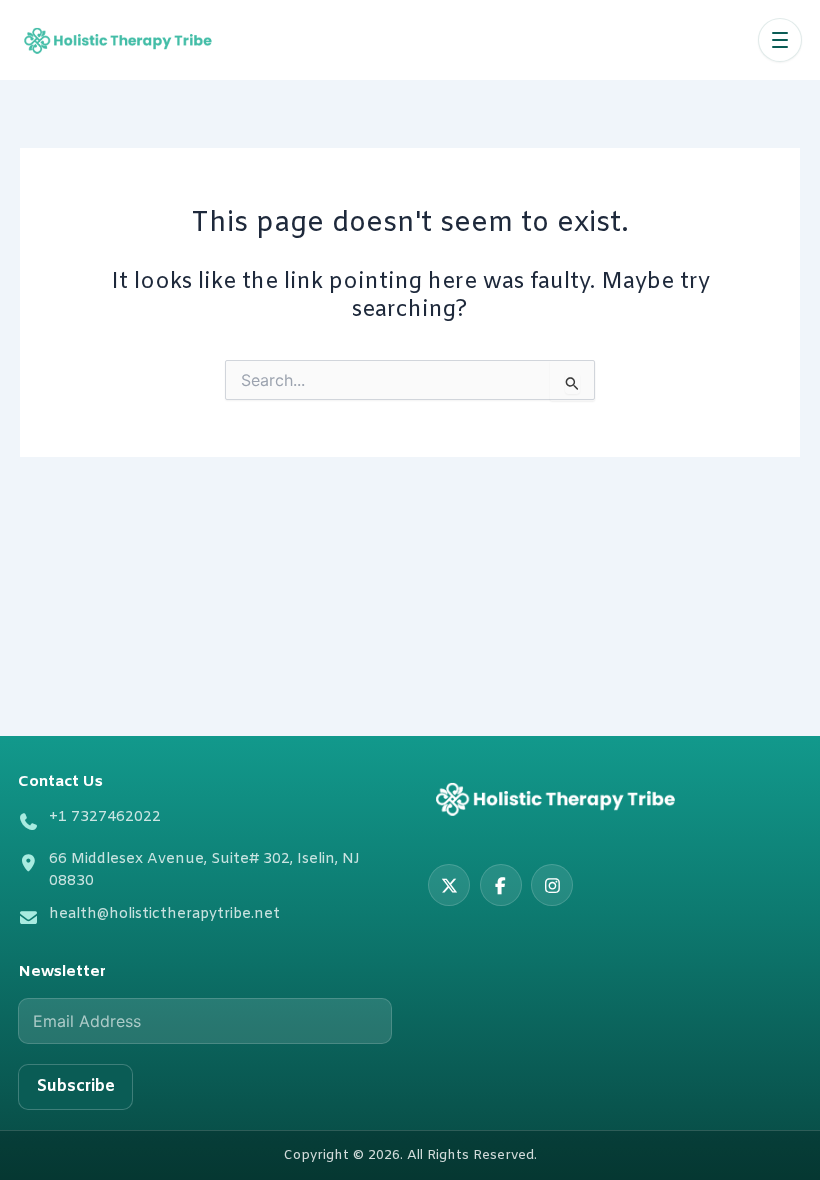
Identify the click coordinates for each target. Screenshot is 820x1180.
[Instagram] (552, 885)
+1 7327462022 (105, 817)
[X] (449, 885)
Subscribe (76, 1086)
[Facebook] (501, 885)
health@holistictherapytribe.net (164, 914)
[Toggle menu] (780, 40)
